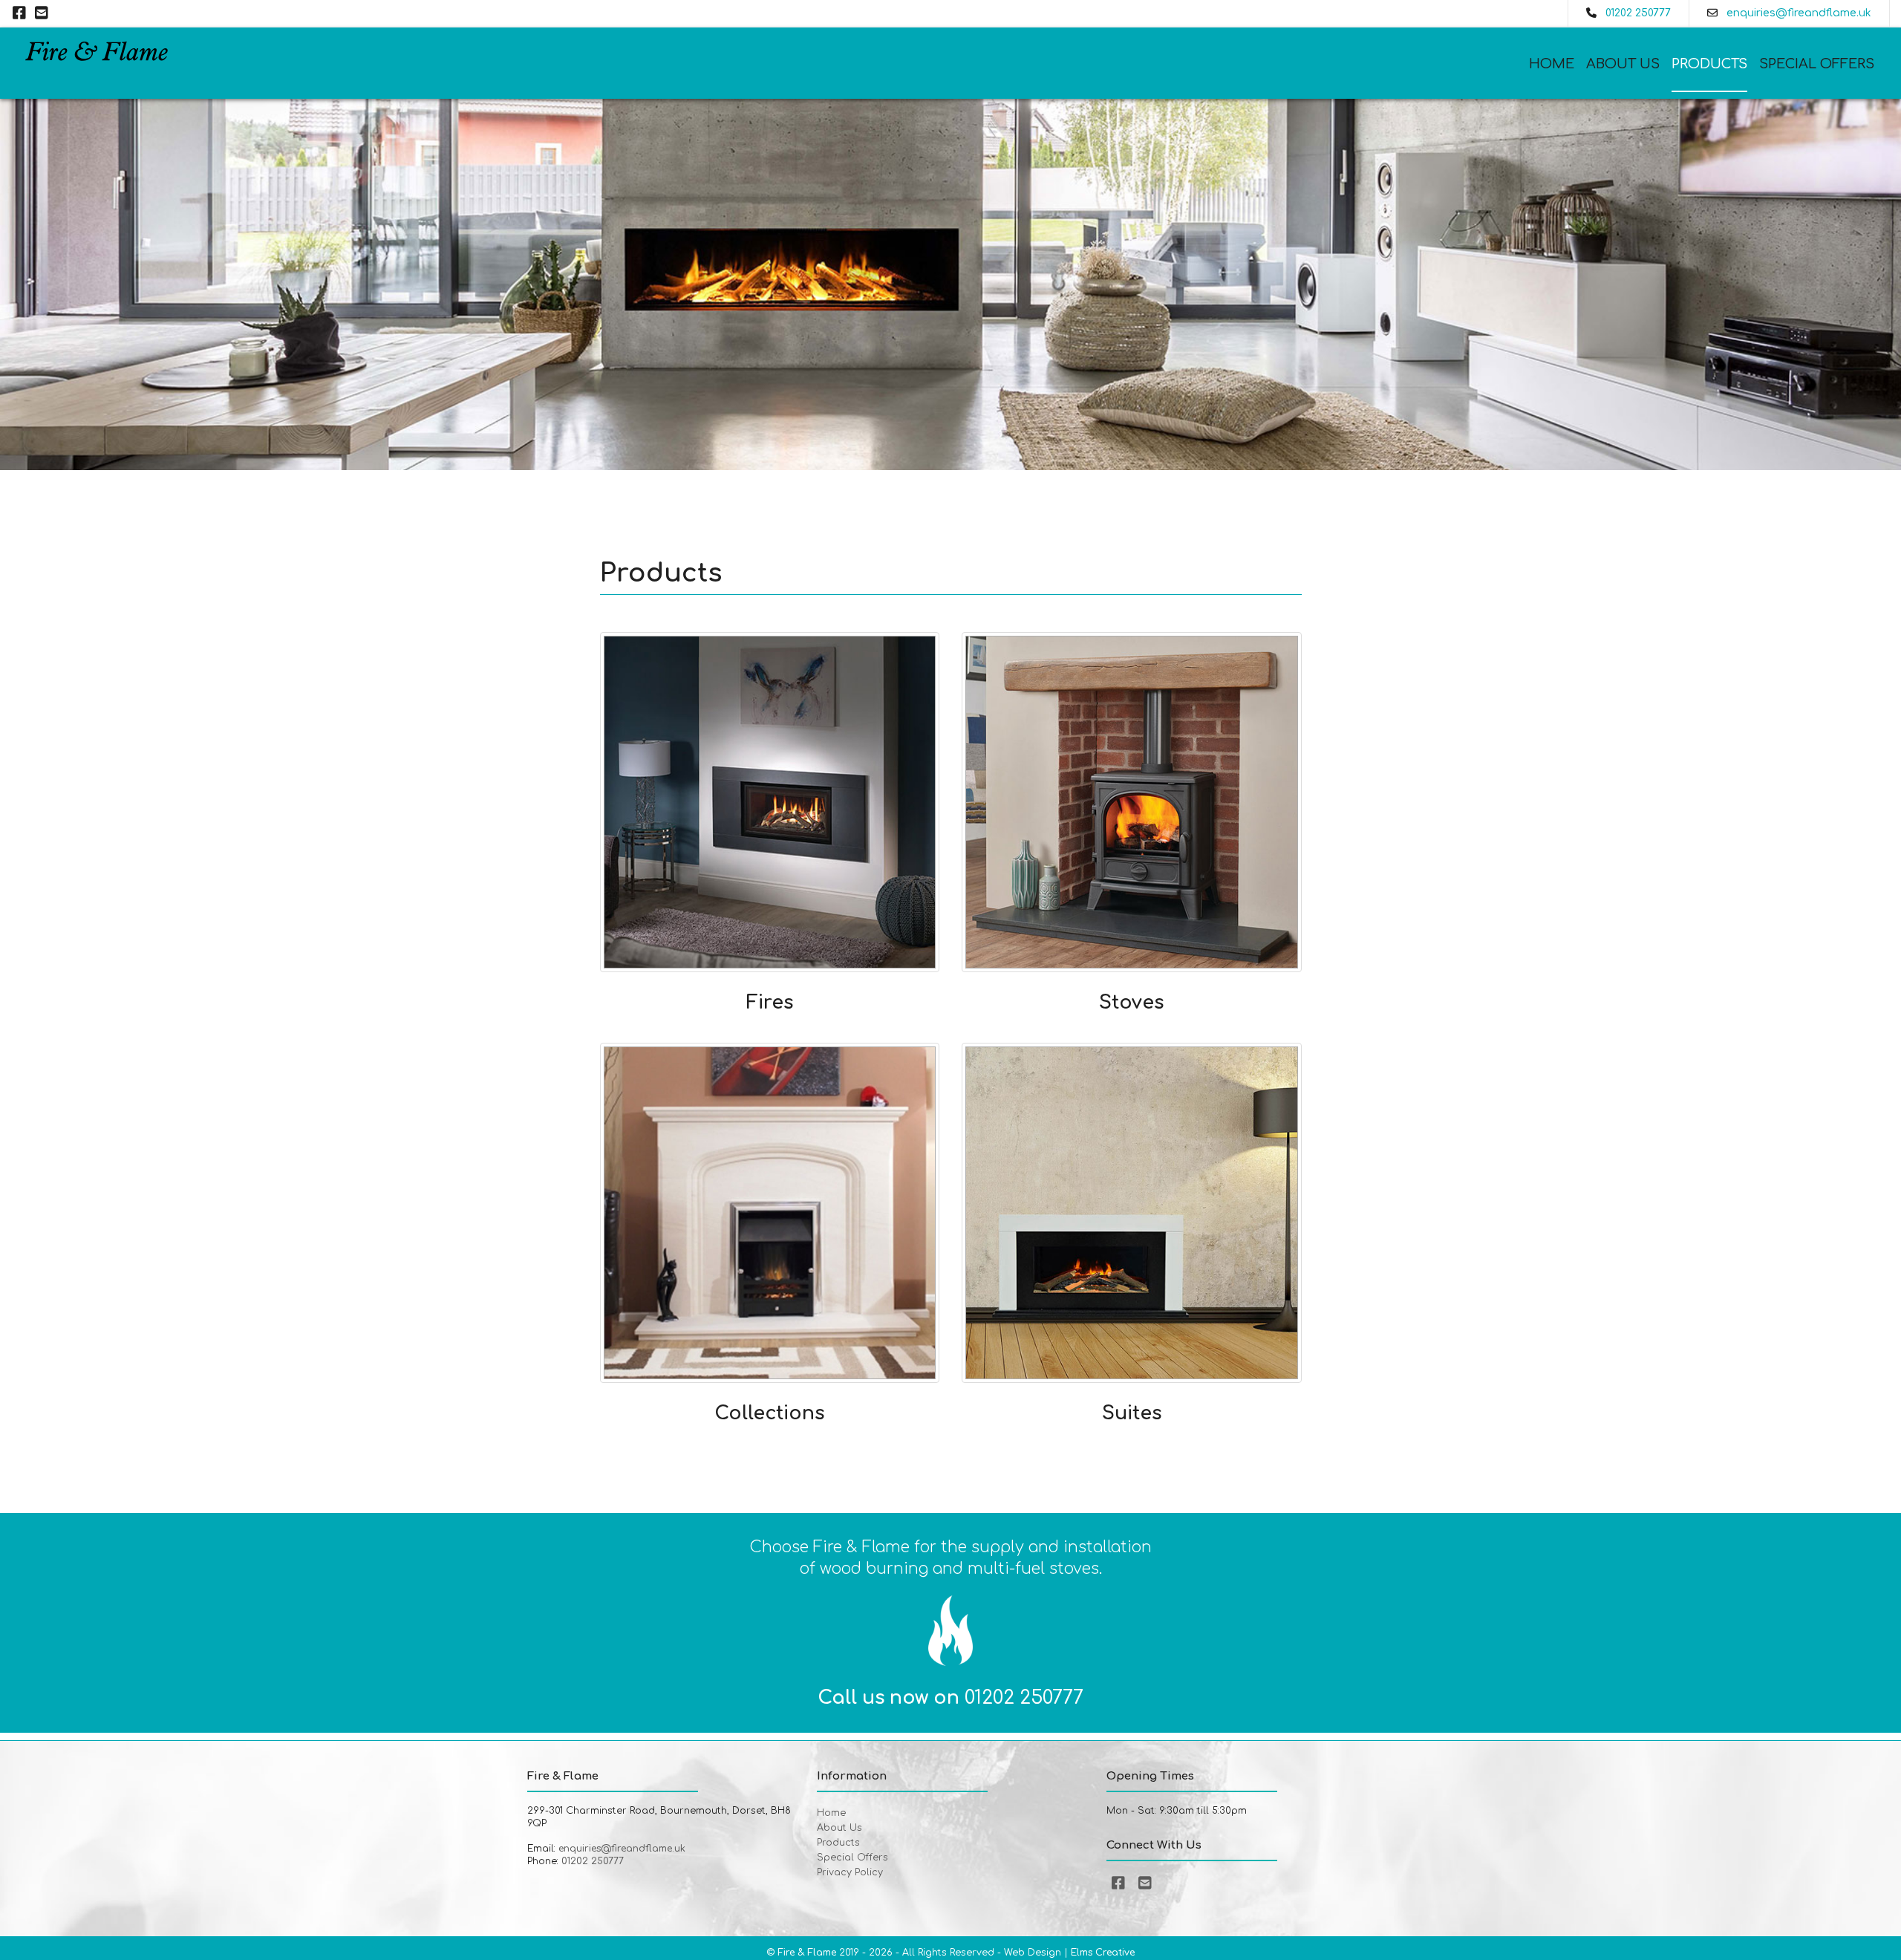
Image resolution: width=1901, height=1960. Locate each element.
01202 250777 (1638, 13)
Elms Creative (1103, 1953)
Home (1552, 64)
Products (1709, 64)
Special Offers (1817, 64)
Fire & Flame (807, 1953)
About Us (1623, 64)
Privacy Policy (850, 1872)
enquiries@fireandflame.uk (1799, 13)
